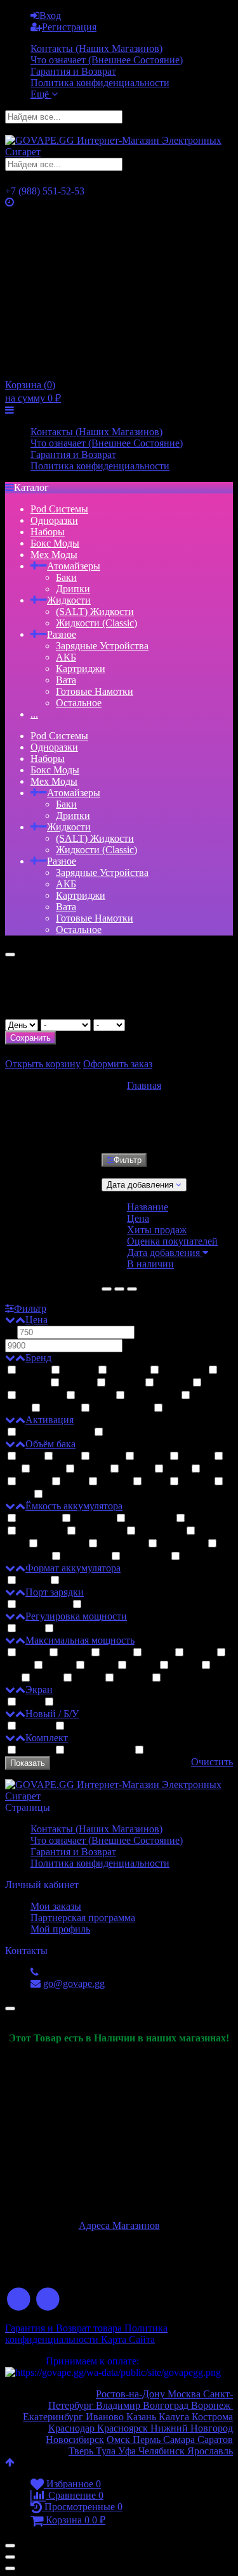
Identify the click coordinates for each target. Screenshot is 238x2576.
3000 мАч (86, 1557)
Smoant (125, 1383)
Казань (142, 2417)
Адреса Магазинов (119, 2225)
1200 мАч (41, 1531)
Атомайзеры (74, 566)
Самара (179, 2440)
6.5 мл (115, 1482)
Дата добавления (165, 1253)
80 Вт (46, 1678)
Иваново (105, 2417)
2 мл (30, 1456)
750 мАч (93, 1519)
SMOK (173, 1383)
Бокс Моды (55, 543)
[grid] (107, 1289)
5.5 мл (34, 1482)
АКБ (66, 657)
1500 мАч (161, 1531)
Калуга (175, 2417)
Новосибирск (75, 2440)
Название (148, 1207)
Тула (106, 2451)
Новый (36, 1726)
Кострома (212, 2417)
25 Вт (158, 1653)
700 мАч (39, 1519)
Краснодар (71, 2428)
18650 (33, 1581)
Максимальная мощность (80, 1640)
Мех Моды (54, 555)
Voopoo (95, 1396)
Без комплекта (177, 1750)
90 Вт (88, 1678)
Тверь (81, 2451)
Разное (62, 634)
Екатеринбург (53, 2417)
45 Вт (101, 1666)
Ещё (41, 94)
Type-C (100, 1605)
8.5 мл (196, 1482)
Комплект (47, 1738)
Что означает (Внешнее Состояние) (107, 60)
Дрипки (73, 589)
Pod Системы (59, 509)
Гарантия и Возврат (73, 71)
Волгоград (166, 2405)
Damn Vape (153, 1396)
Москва (185, 2394)
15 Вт (32, 1653)
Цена (138, 1218)
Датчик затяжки (55, 1432)
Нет (65, 1629)
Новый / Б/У (52, 1714)
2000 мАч (122, 1544)
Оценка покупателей (172, 1241)
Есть (30, 1629)
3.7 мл (196, 1456)
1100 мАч (208, 1519)
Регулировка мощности (76, 1616)
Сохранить (30, 1038)
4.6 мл (92, 1469)
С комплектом (99, 1750)
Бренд (38, 1358)
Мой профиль (60, 1929)
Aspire (33, 1370)
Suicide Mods (122, 1408)
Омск (120, 2440)
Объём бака (50, 1444)
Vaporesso (41, 1396)
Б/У (75, 1726)
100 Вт (133, 1678)
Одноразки (54, 520)
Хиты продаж (157, 1230)
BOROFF (186, 1408)
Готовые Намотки (95, 691)
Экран (39, 1690)
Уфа (128, 2451)
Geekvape (183, 1370)
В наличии (150, 1264)
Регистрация (69, 27)
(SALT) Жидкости (95, 612)
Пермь (148, 2440)
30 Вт (200, 1653)
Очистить (212, 1762)
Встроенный (89, 1581)
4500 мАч (145, 1557)
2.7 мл (59, 1494)
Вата (66, 680)
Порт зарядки (55, 1592)
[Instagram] (49, 2300)
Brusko (79, 1370)
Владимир (119, 2405)
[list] (119, 1289)
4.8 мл (136, 1469)
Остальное (79, 703)
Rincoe (78, 1383)
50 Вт (143, 1666)
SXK (215, 1383)
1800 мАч (63, 1544)
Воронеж (212, 2405)
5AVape (60, 1408)
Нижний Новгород (190, 2428)
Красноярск (121, 2428)
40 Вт (59, 1666)
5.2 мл (216, 1469)
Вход (50, 16)
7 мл (155, 1482)
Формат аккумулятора (73, 1568)
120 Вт (178, 1678)
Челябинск (163, 2451)
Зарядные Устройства (102, 646)
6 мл (74, 1482)
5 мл (177, 1469)
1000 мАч (150, 1519)
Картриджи (81, 669)
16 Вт (74, 1653)
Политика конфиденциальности (100, 83)
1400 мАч (101, 1531)
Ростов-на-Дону (132, 2394)
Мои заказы (56, 1906)
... (34, 714)
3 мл (67, 1456)
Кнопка (122, 1432)
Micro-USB (44, 1605)
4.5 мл (48, 1469)
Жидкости (69, 600)
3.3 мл (107, 1456)
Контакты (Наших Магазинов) (96, 48)
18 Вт (116, 1653)
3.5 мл (152, 1456)
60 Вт (185, 1666)
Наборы (48, 532)
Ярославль (210, 2451)
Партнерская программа (83, 1918)
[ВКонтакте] (19, 2300)
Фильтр (128, 1160)
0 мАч (196, 1557)
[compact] (132, 1289)
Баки (66, 577)
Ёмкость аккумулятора (74, 1506)
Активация (50, 1420)
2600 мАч (182, 1544)
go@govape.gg (74, 1983)
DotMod (128, 1370)
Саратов (214, 2440)
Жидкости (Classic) (96, 623)
